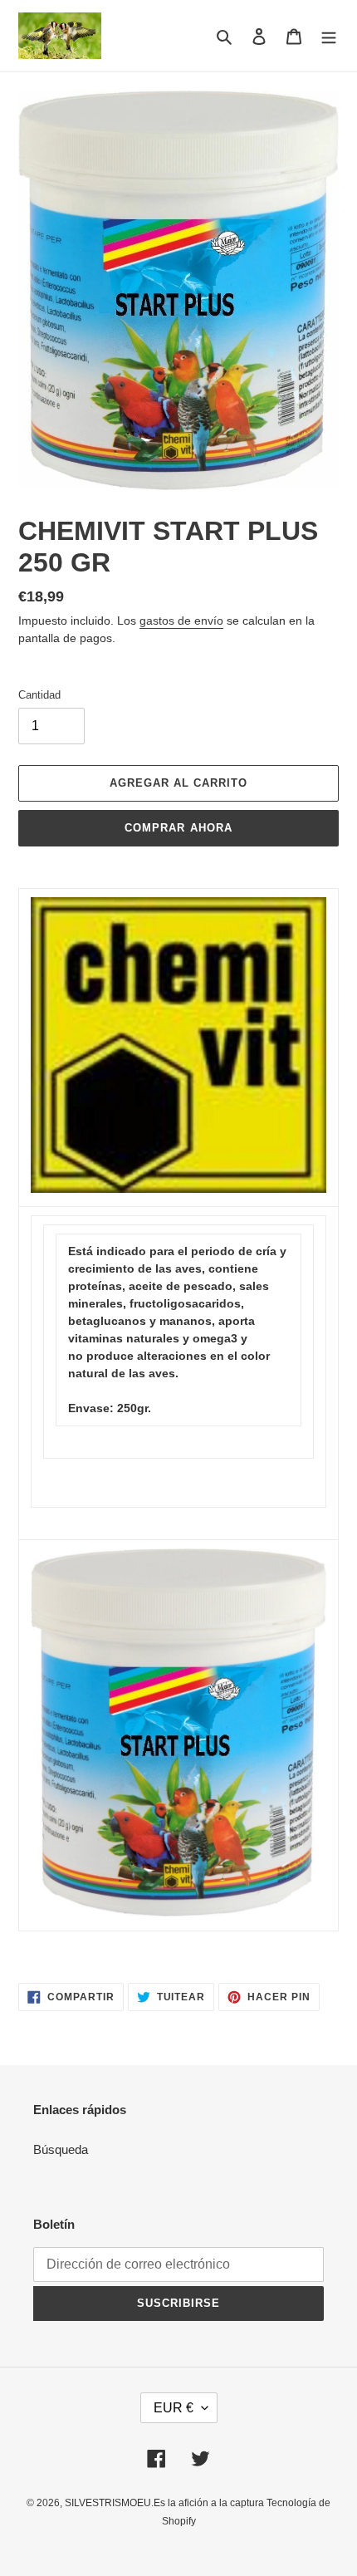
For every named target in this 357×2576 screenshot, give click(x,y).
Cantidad (39, 695)
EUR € (174, 2408)
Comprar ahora (178, 828)
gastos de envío (181, 621)
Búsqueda (61, 2149)
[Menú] (329, 36)
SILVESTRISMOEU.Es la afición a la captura (166, 2503)
